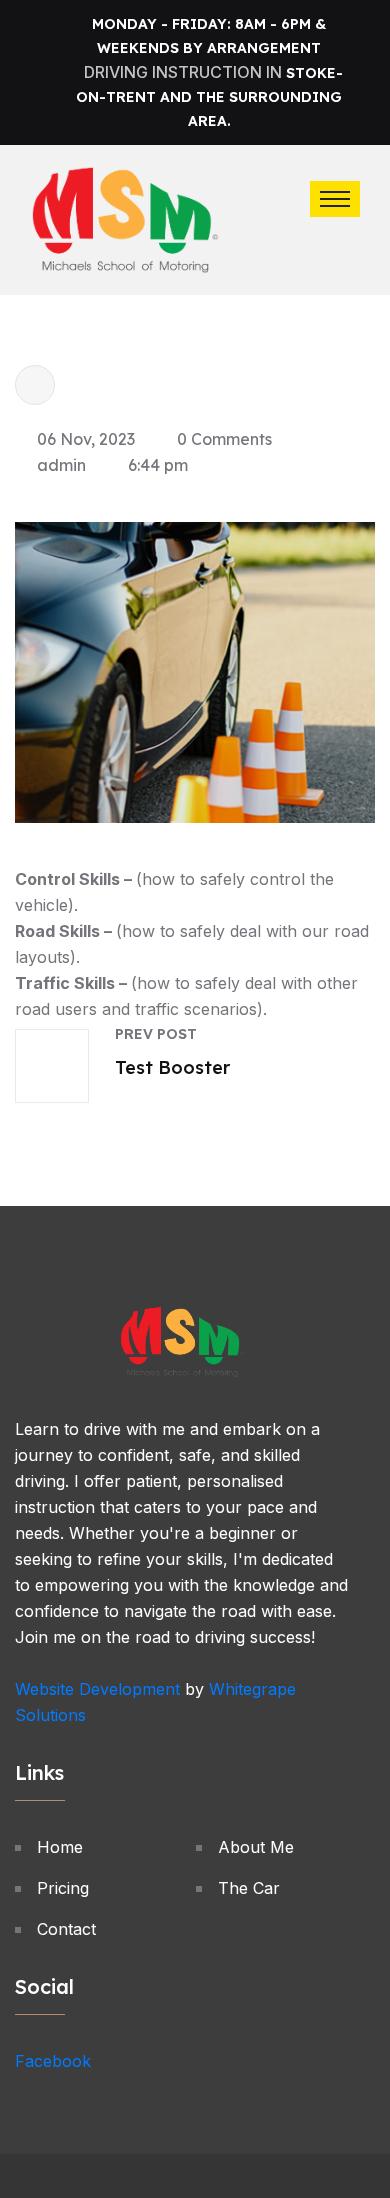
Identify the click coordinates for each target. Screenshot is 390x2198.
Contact (66, 1929)
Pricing (63, 1888)
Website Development (97, 1689)
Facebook (53, 2061)
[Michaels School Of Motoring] (125, 218)
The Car (249, 1888)
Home (60, 1847)
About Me (256, 1847)
